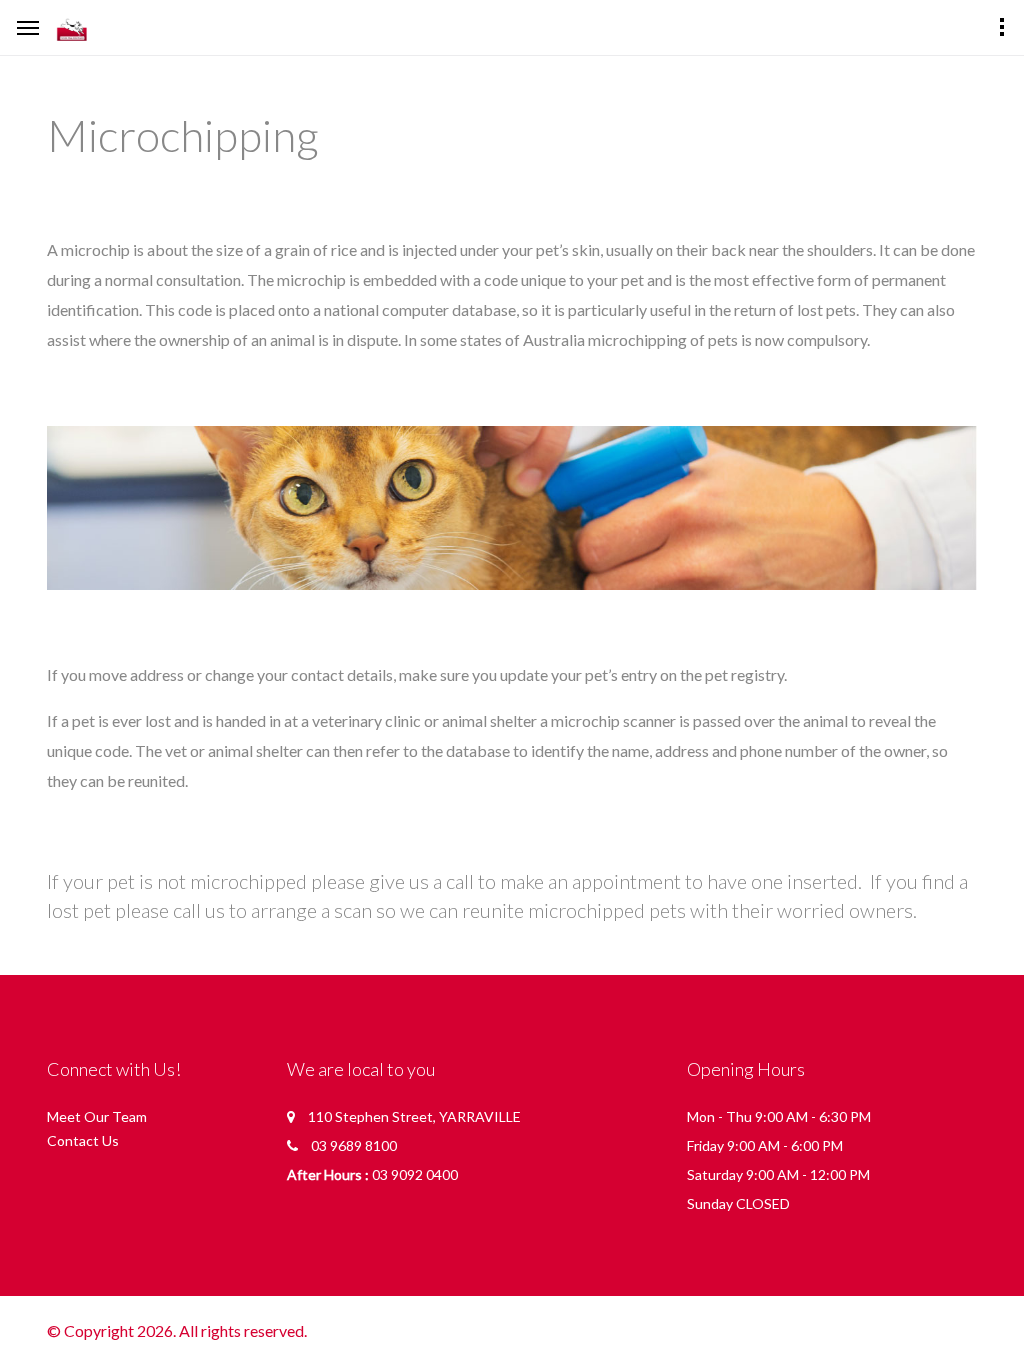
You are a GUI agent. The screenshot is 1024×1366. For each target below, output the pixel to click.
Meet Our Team (97, 1116)
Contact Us (83, 1140)
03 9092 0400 (415, 1174)
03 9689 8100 (354, 1145)
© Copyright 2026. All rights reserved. (177, 1330)
